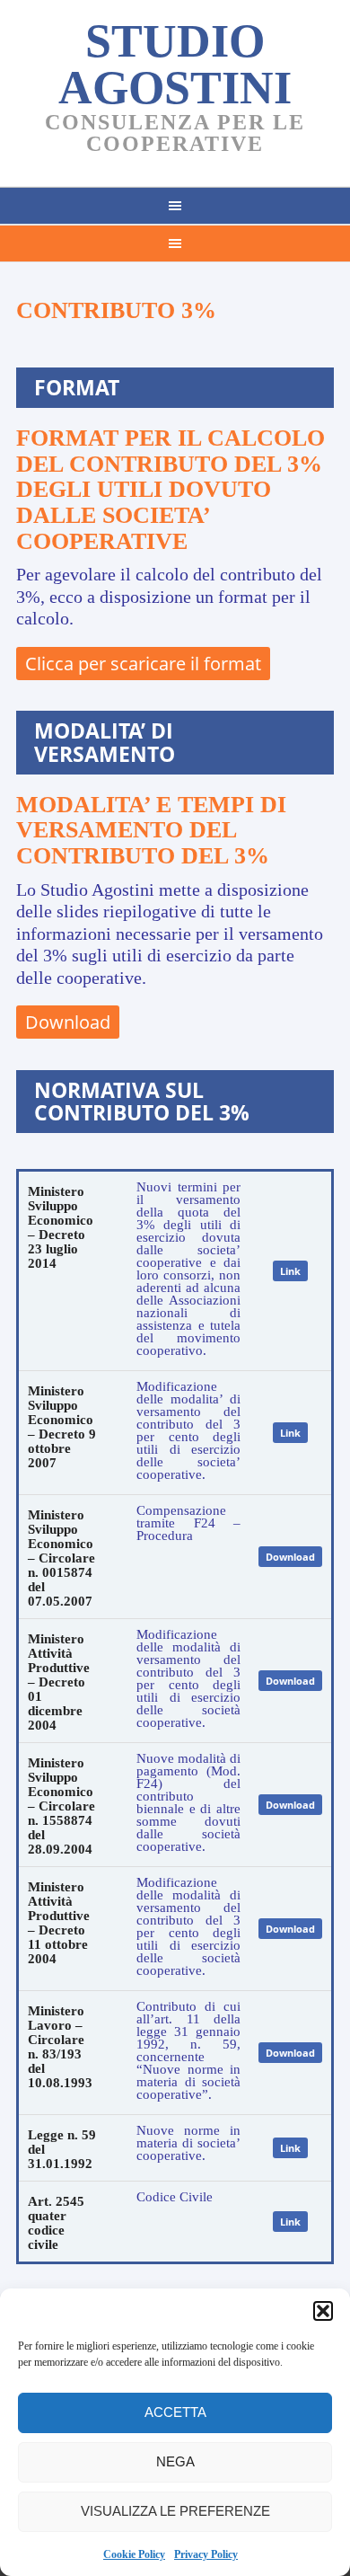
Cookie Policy (134, 2554)
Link (290, 1271)
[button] (323, 2311)
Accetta (175, 2412)
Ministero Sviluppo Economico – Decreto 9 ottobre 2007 (62, 1427)
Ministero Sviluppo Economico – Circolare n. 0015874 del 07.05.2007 (61, 1558)
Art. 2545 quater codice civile (56, 2223)
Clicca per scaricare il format (143, 664)
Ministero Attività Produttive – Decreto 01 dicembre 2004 (59, 1682)
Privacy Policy (206, 2554)
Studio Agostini (175, 64)
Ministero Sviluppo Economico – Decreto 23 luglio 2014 (61, 1227)
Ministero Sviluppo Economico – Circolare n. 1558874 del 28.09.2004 (61, 1806)
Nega (175, 2461)
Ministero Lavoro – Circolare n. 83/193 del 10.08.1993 (60, 2047)
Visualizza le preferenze (175, 2511)
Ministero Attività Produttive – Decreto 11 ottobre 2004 (59, 1923)
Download (68, 1022)
